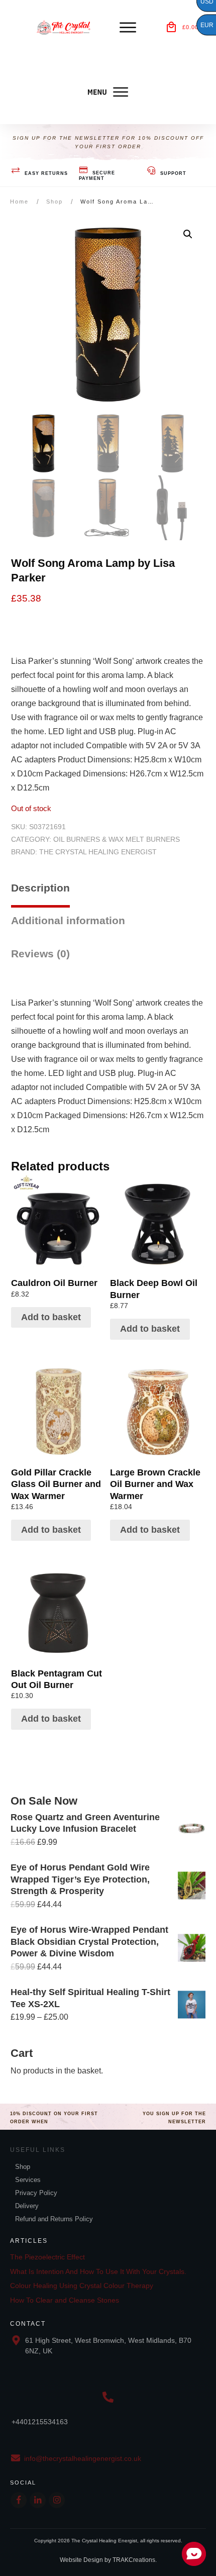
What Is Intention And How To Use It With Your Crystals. (98, 2271)
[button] (188, 234)
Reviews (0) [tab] (40, 954)
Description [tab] (40, 888)
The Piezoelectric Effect (47, 2257)
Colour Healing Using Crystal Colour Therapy (82, 2286)
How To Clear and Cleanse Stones (65, 2300)
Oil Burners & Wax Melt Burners (117, 839)
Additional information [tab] (68, 920)
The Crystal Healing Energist (98, 852)
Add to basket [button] (51, 1317)
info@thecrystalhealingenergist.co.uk (83, 2458)
